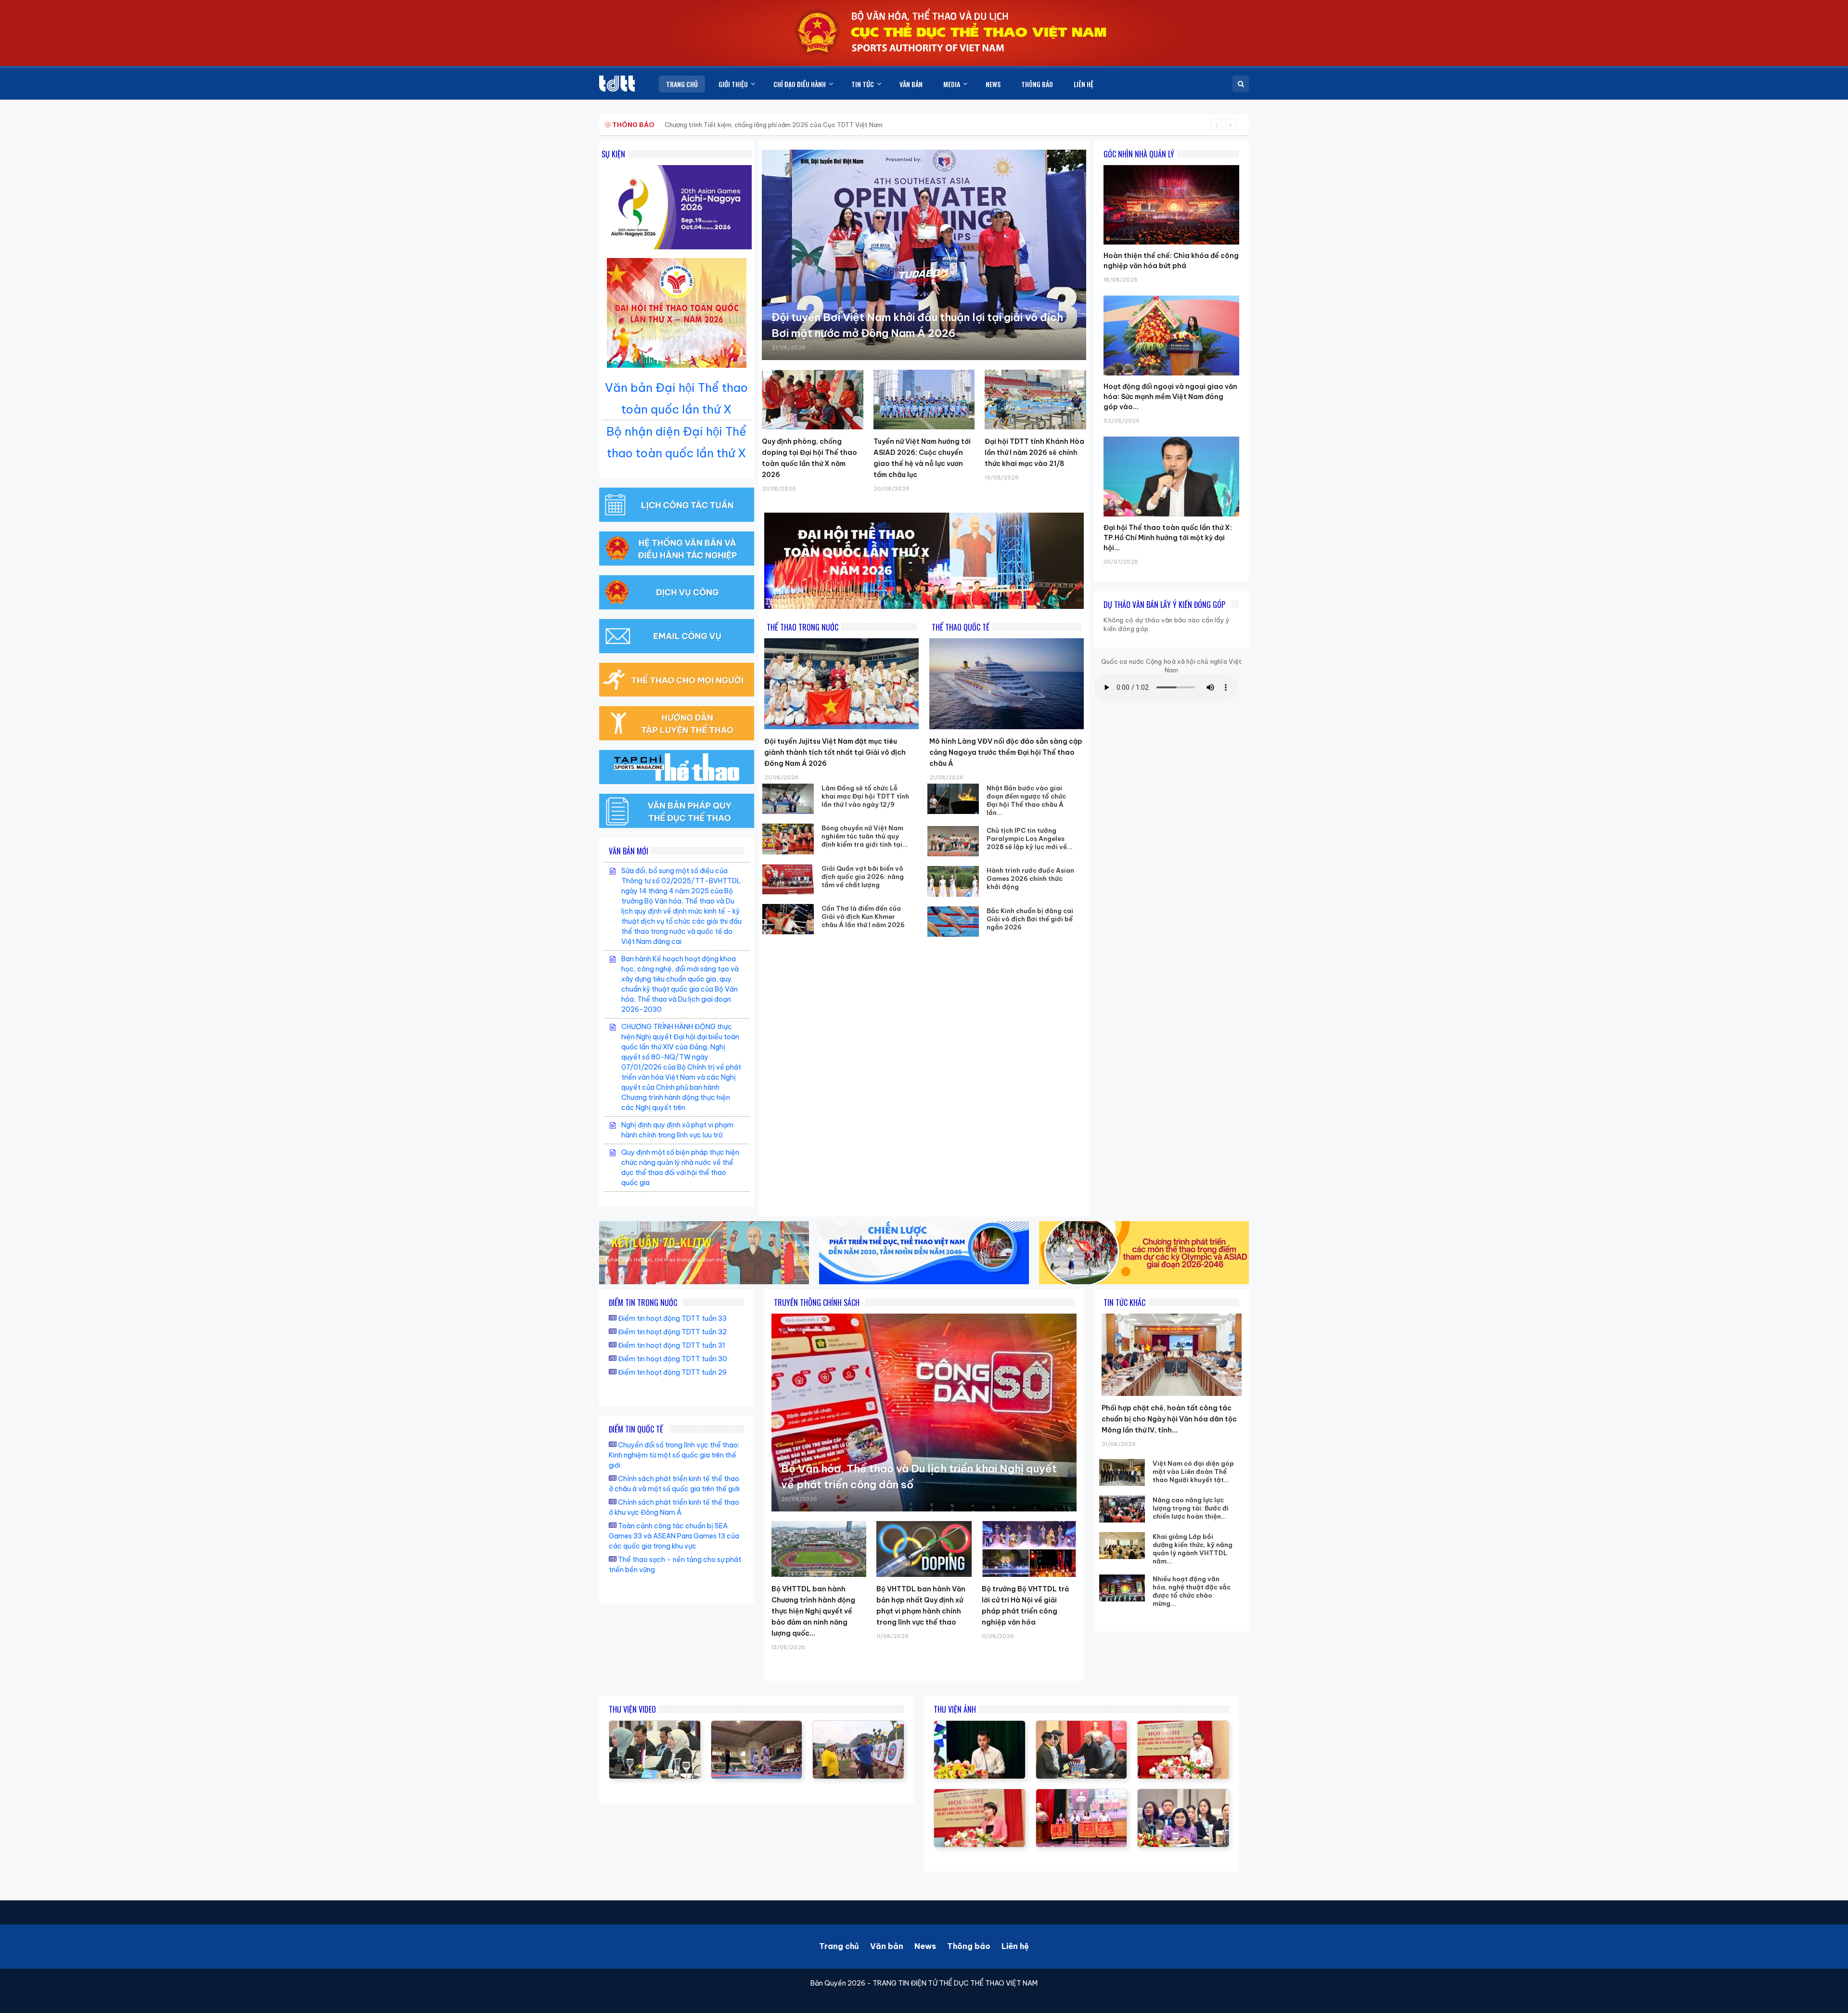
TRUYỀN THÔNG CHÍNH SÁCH (817, 1303)
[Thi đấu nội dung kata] (757, 1726)
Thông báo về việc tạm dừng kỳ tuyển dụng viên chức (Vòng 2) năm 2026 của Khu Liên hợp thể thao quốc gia (827, 125)
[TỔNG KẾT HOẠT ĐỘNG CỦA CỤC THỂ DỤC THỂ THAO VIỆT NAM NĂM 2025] (655, 1726)
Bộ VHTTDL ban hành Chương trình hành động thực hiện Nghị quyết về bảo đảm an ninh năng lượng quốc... (813, 1611)
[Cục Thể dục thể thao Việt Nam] (617, 84)
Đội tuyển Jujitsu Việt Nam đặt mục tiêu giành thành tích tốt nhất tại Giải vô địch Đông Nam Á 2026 (835, 752)
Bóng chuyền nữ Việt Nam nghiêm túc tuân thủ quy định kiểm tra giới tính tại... (865, 836)
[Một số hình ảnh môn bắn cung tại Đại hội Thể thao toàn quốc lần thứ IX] (858, 1726)
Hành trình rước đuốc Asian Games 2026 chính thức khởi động (1030, 878)
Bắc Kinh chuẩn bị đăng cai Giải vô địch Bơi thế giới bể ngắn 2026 (1030, 919)
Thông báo (969, 1946)
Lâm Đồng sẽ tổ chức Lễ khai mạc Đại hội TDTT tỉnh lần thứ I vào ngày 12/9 (865, 796)
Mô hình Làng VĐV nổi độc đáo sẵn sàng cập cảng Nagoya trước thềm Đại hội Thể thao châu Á (1006, 752)
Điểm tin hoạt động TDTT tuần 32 (672, 1332)
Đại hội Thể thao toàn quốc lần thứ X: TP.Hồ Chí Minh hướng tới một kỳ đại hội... (1168, 538)
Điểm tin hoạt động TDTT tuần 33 (672, 1318)
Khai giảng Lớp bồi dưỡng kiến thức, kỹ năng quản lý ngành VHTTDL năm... (1193, 1549)
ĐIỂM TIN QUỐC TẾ (636, 1429)
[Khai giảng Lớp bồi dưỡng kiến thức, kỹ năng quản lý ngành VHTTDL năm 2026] (1122, 1546)
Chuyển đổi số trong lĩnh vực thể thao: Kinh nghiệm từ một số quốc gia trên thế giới (674, 1455)
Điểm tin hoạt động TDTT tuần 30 (673, 1359)
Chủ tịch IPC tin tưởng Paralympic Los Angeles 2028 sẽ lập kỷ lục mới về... (1030, 839)
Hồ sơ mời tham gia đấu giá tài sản (662, 125)
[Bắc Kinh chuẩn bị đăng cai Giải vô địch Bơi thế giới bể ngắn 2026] (953, 922)
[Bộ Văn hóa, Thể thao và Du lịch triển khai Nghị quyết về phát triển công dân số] (924, 1413)
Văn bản (887, 1946)
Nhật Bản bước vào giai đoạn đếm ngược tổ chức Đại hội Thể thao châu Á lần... (1026, 800)
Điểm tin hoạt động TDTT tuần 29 (672, 1372)
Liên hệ (1015, 1946)
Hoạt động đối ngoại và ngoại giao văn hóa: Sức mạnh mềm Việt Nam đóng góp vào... (1170, 397)
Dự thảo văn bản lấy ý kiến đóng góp (1164, 605)
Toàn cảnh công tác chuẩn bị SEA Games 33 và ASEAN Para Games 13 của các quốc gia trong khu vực (674, 1536)
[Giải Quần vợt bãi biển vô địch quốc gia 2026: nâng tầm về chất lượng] (788, 879)
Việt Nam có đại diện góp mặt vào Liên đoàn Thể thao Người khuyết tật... (1193, 1471)
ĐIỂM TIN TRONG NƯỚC (643, 1303)
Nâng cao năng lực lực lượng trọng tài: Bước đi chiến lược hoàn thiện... (1191, 1508)
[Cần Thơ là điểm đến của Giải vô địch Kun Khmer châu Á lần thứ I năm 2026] (788, 919)
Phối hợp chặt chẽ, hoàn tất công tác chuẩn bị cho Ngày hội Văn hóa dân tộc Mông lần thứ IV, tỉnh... (1169, 1419)
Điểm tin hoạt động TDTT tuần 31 (672, 1345)
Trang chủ (839, 1946)
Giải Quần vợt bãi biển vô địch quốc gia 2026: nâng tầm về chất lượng (863, 877)
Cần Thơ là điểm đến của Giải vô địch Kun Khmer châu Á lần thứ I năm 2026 (863, 916)
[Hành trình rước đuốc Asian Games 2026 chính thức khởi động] (953, 881)
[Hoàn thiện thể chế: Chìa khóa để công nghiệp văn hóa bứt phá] (1171, 165)
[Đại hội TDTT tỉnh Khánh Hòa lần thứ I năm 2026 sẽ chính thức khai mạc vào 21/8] (1035, 400)
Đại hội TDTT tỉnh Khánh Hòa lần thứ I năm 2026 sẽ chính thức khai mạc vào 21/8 (1034, 452)
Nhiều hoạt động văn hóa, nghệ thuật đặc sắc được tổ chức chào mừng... (1192, 1591)
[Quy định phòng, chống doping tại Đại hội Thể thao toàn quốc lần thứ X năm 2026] (813, 400)
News (925, 1946)
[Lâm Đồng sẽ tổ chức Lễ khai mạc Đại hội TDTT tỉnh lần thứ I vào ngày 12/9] (788, 799)
